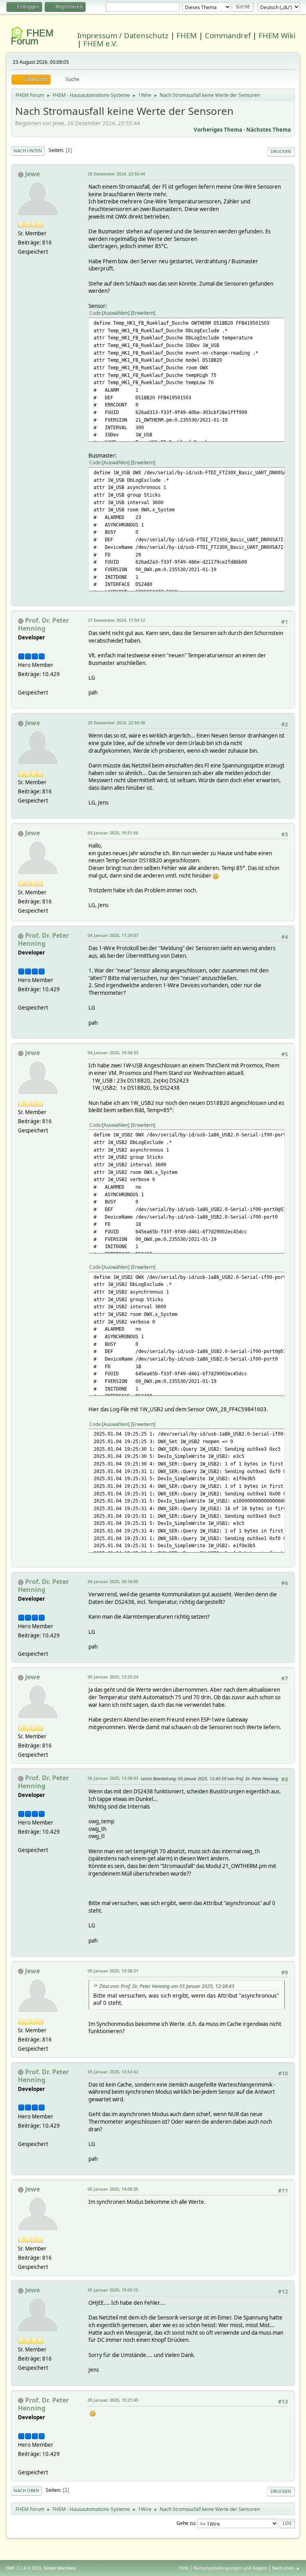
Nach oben (26, 2490)
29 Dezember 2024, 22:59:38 (116, 723)
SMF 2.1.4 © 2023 (24, 2568)
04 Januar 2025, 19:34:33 (113, 1052)
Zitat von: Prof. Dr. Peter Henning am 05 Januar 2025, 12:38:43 (167, 1986)
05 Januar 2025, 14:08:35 (113, 2189)
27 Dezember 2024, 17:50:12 (116, 620)
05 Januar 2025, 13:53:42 (113, 2072)
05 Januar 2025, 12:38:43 (113, 1778)
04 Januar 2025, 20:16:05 (113, 1581)
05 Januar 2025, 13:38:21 (113, 1971)
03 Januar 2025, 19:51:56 (113, 833)
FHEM (187, 35)
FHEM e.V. (100, 43)
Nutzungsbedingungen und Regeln (230, 2568)
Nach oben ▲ (286, 2568)
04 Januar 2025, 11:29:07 (113, 935)
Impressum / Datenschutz (123, 35)
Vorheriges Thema (218, 130)
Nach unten (28, 151)
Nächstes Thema (269, 130)
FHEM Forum (32, 37)
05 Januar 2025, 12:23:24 (113, 1677)
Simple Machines (60, 2568)
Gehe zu (186, 2523)
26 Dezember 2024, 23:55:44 (116, 174)
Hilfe (184, 2568)
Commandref (228, 35)
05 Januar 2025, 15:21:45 (113, 2400)
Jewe (32, 174)
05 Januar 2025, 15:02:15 (113, 2290)
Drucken (281, 151)
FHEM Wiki (277, 35)
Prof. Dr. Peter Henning (43, 624)
